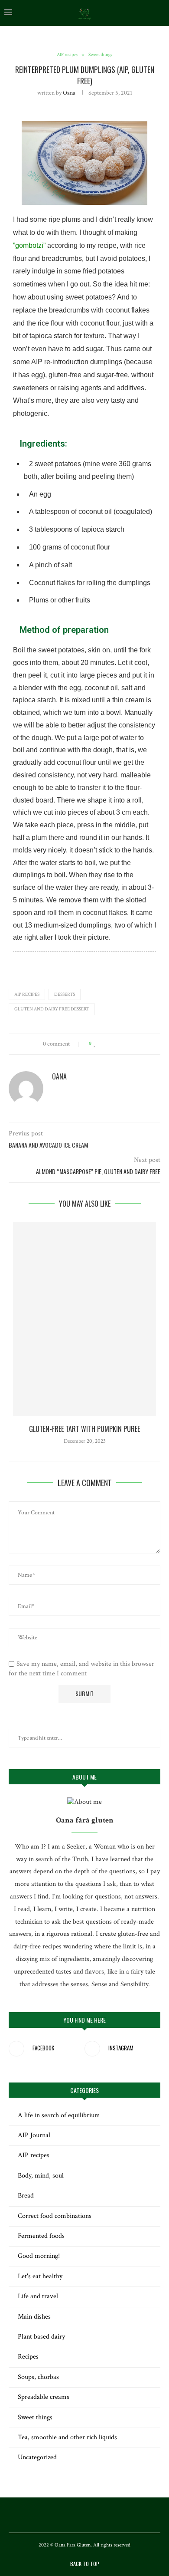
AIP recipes (27, 994)
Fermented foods (41, 2236)
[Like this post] (95, 1044)
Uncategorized (37, 2457)
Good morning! (39, 2256)
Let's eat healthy (40, 2276)
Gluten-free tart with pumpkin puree (84, 1429)
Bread (26, 2196)
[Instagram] (84, 2515)
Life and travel (38, 2296)
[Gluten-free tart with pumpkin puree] (84, 1319)
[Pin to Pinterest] (119, 1044)
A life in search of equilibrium (59, 2115)
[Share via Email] (128, 1044)
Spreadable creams (44, 2397)
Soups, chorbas (38, 2377)
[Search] (160, 13)
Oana (69, 93)
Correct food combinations (55, 2216)
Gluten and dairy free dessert (52, 1009)
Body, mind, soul (41, 2176)
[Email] (96, 2515)
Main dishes (34, 2317)
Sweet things (35, 2417)
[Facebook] (73, 2515)
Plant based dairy (41, 2337)
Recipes (28, 2357)
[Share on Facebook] (103, 1044)
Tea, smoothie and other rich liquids (67, 2437)
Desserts (65, 994)
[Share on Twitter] (111, 1044)
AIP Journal (34, 2135)
